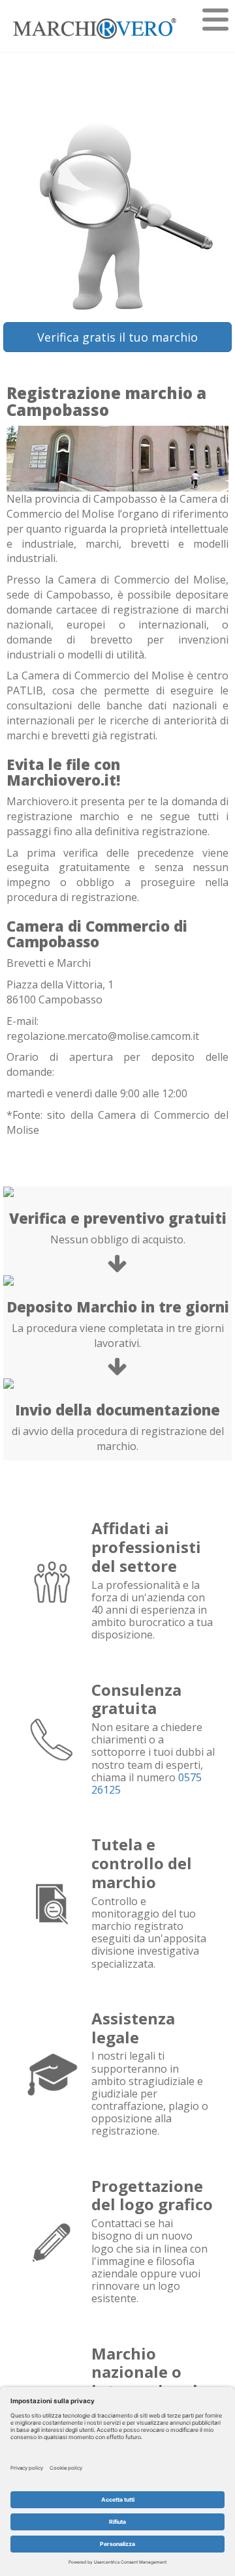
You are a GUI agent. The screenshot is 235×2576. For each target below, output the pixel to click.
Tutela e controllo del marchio (142, 1863)
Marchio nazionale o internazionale (149, 2372)
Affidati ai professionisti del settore (146, 1547)
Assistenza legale (133, 2028)
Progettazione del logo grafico (152, 2195)
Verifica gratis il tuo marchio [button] (117, 337)
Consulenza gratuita (136, 1699)
